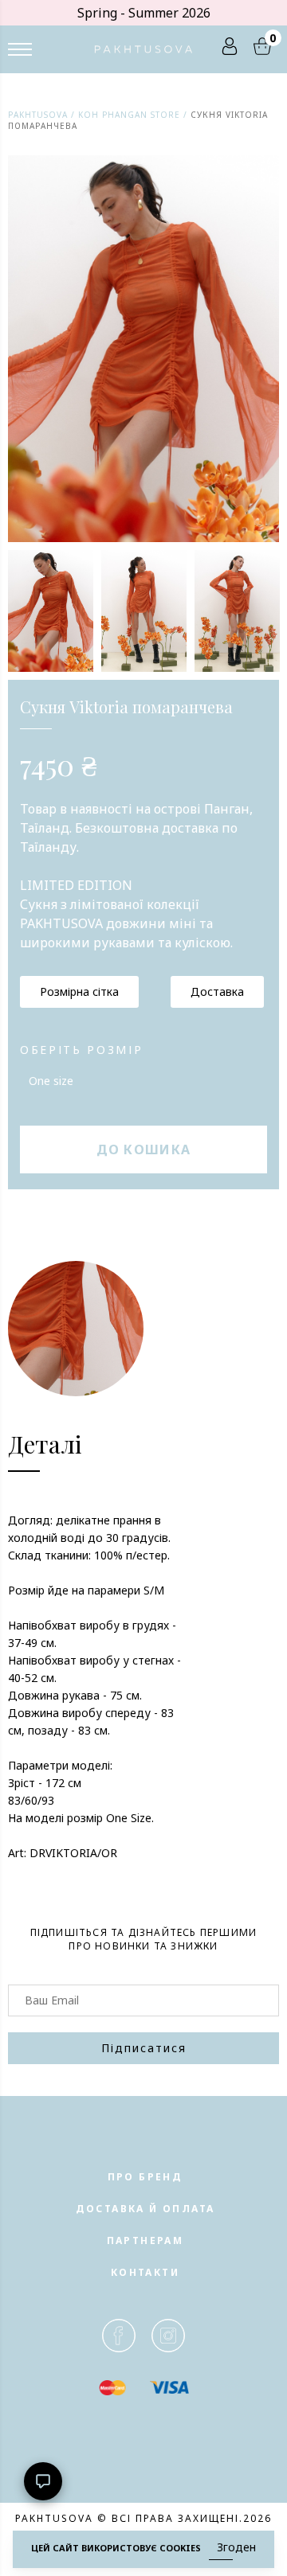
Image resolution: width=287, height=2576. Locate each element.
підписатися (144, 2048)
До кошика (144, 1149)
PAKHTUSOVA (38, 115)
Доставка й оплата (145, 2209)
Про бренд (145, 2177)
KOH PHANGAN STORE (129, 115)
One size (51, 1081)
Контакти (145, 2272)
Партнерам (145, 2240)
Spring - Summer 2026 (144, 13)
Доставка (217, 991)
